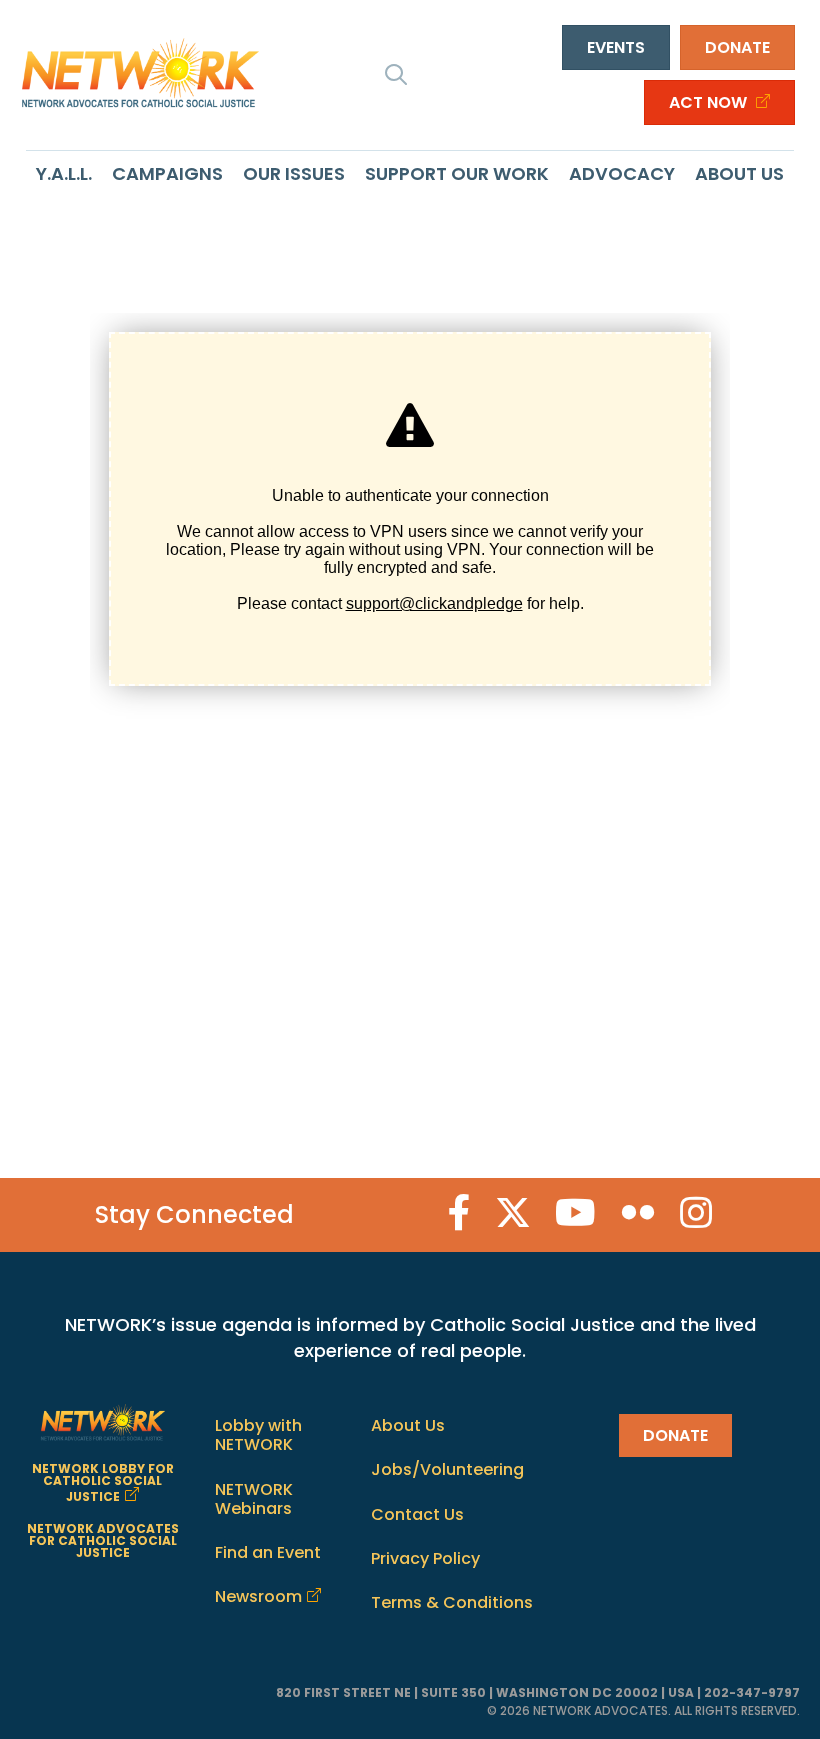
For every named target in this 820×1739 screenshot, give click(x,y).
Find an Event (268, 1552)
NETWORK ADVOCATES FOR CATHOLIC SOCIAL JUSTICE (103, 1540)
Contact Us (417, 1514)
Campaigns (167, 173)
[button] (396, 75)
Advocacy (622, 173)
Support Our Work (457, 173)
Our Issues (294, 173)
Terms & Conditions (452, 1602)
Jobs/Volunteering (447, 1469)
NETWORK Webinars (254, 1499)
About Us (739, 173)
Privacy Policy (425, 1558)
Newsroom (258, 1596)
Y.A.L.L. (64, 173)
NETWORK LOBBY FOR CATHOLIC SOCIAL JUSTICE (103, 1482)
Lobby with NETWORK (258, 1435)
